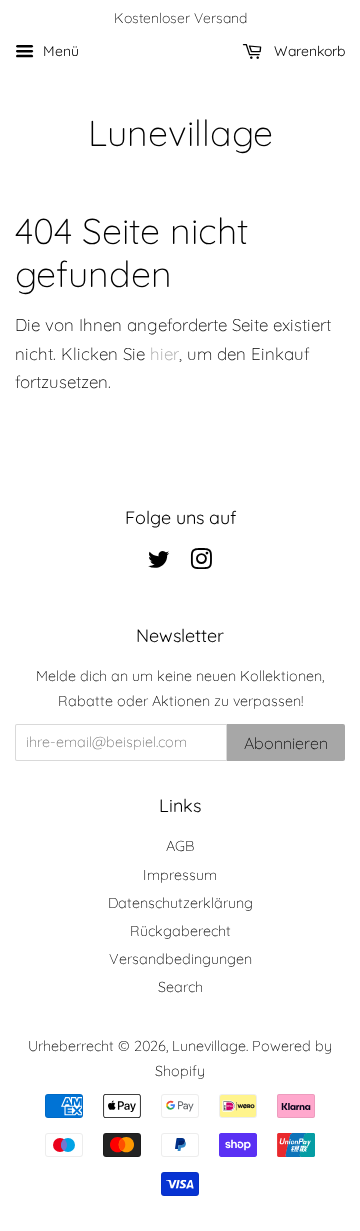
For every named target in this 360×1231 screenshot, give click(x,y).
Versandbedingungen (180, 959)
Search (180, 987)
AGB (180, 846)
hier (164, 353)
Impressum (180, 875)
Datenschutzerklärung (180, 903)
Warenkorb (307, 51)
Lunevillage (180, 132)
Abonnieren (286, 743)
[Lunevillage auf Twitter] (159, 563)
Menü (59, 51)
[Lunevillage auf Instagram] (201, 563)
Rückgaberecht (180, 931)
